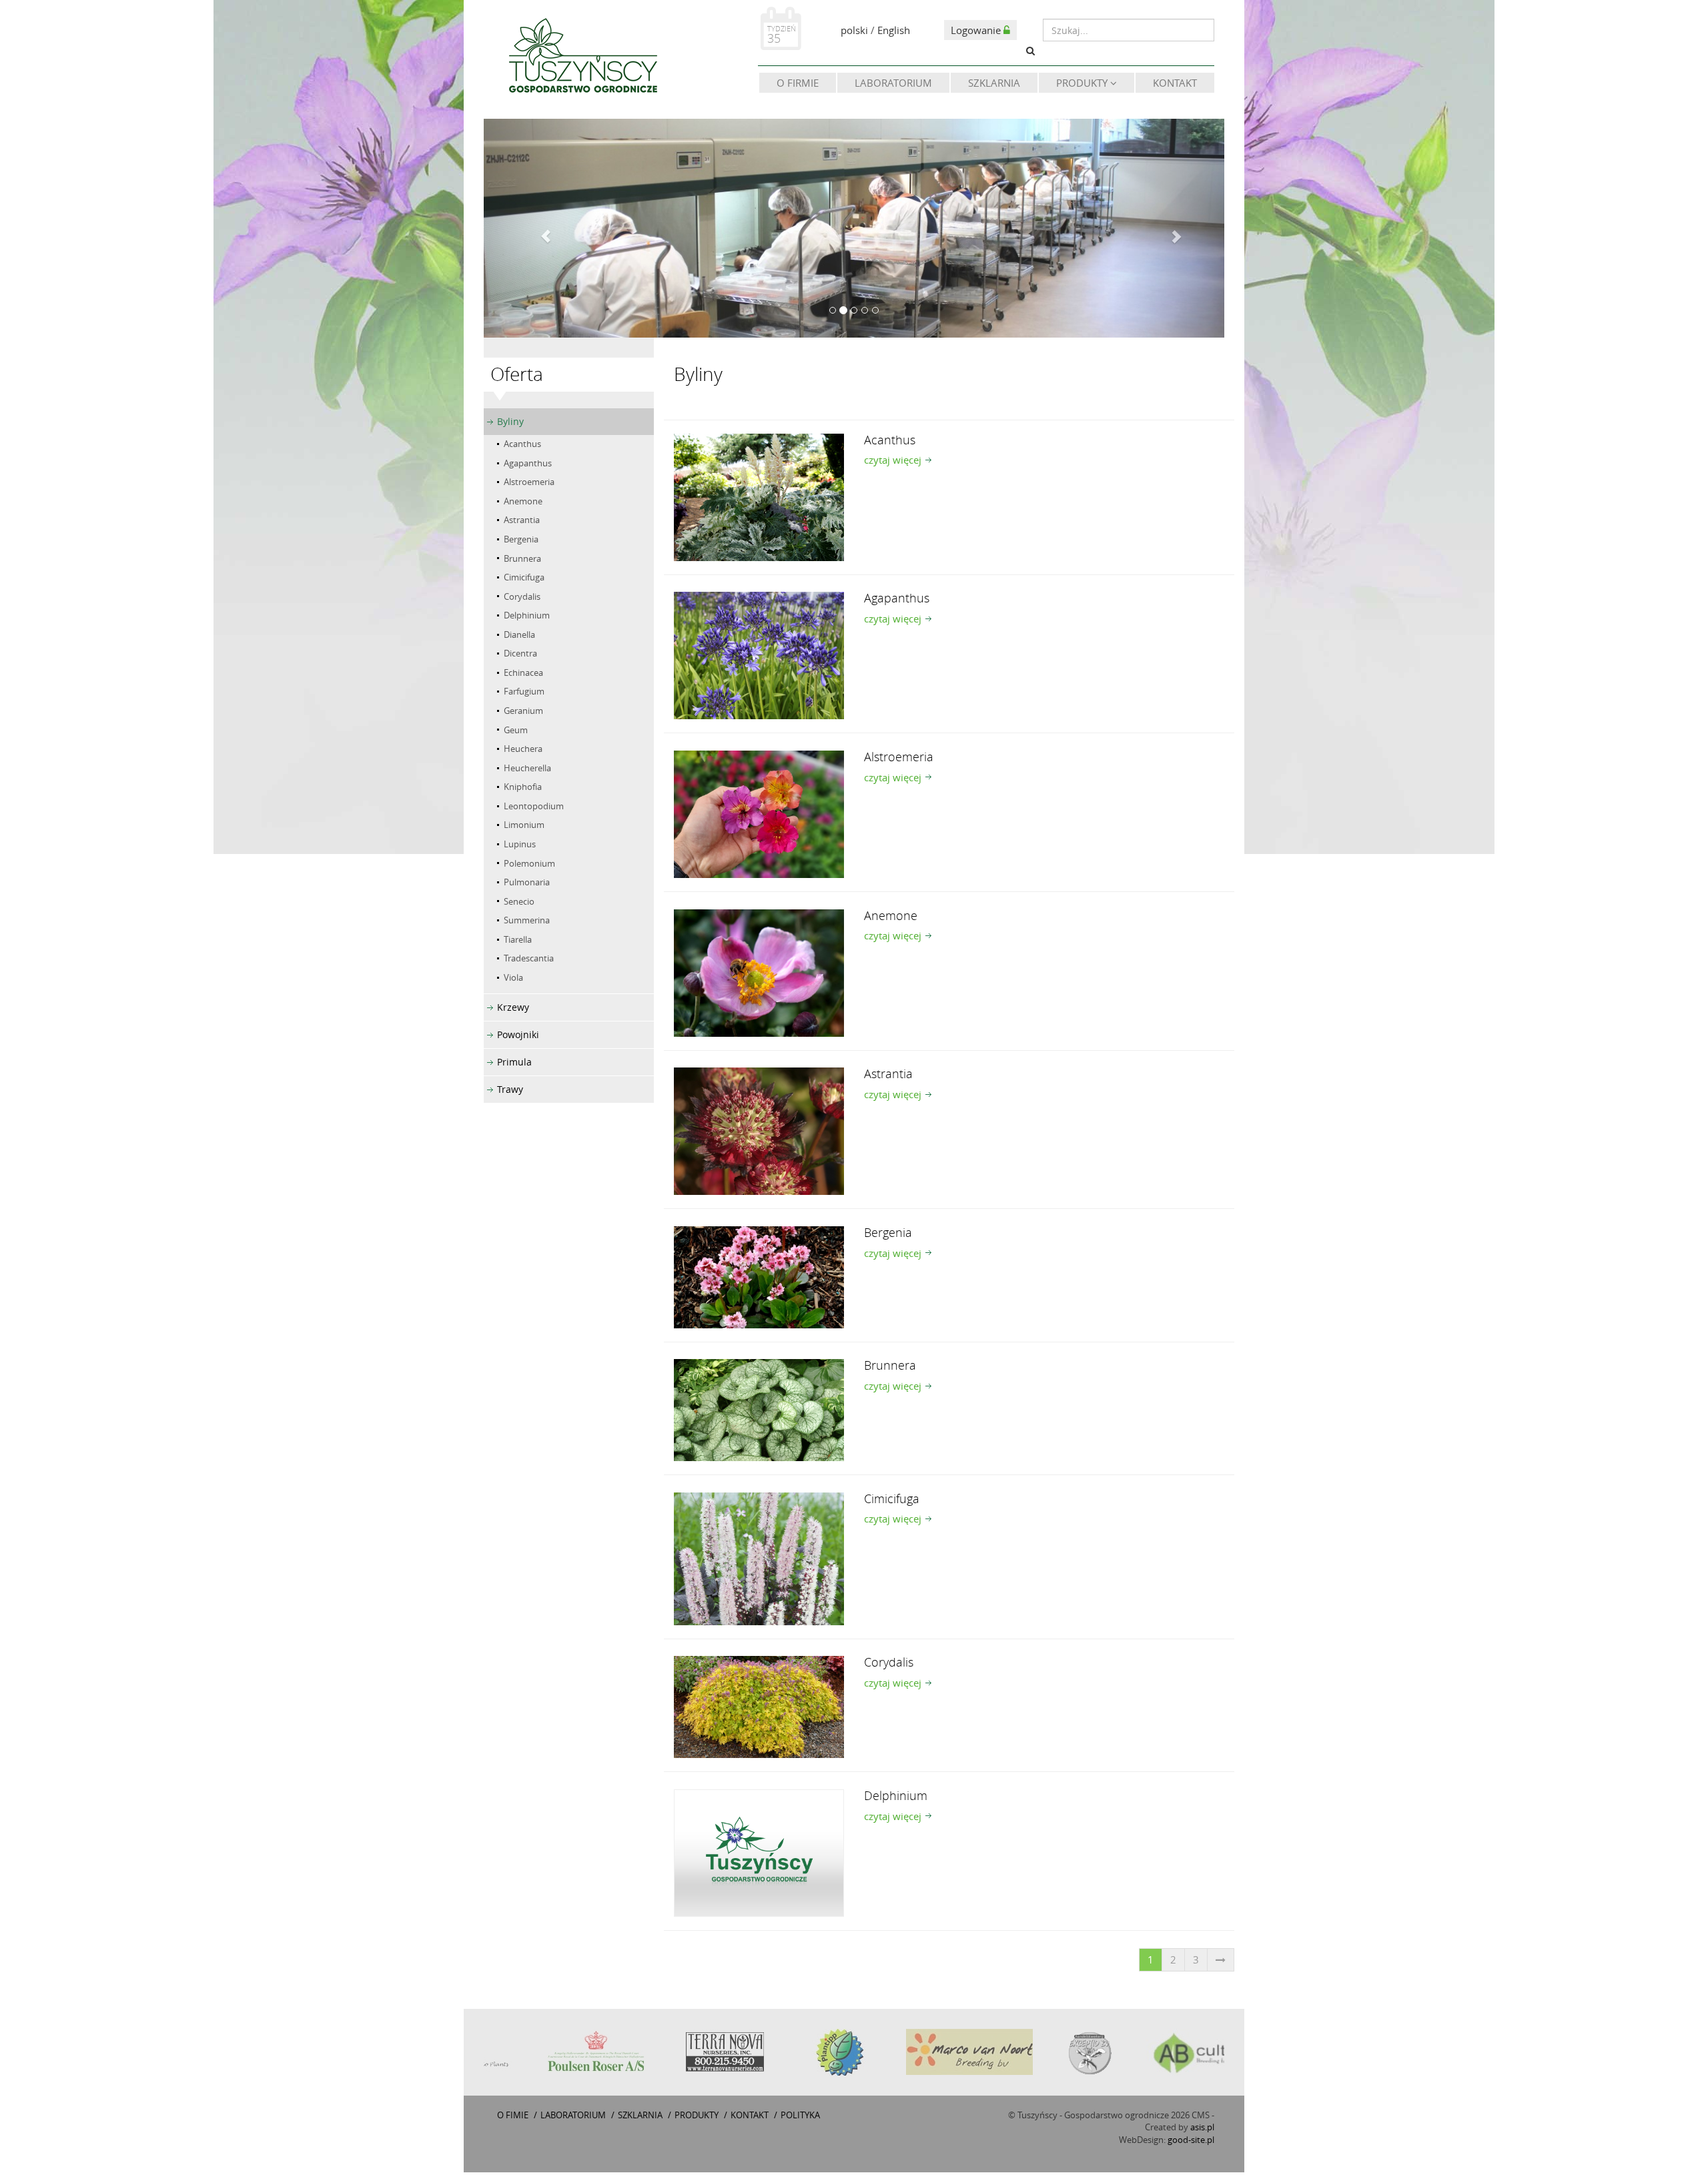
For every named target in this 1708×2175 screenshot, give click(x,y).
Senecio (519, 903)
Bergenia (521, 542)
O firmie (798, 83)
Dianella (519, 636)
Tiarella (518, 941)
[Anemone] (759, 974)
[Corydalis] (759, 1709)
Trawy (510, 1092)
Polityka (800, 2117)
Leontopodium (534, 809)
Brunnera (522, 560)
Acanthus (522, 446)
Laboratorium (893, 83)
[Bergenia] (759, 1278)
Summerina (527, 923)
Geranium (523, 713)
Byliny (510, 424)
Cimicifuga (524, 580)
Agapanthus (528, 465)
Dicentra (520, 656)
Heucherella (527, 770)
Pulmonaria (527, 885)
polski (854, 30)
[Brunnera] (759, 1411)
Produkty (1083, 83)
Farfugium (524, 694)
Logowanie (977, 30)
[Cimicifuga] (759, 1560)
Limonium (524, 827)
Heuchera (523, 751)
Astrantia (522, 522)
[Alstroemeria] (759, 815)
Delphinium (527, 618)
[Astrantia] (759, 1133)
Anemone (523, 504)
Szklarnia (994, 83)
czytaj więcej (893, 462)
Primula (514, 1064)
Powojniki (518, 1037)
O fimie (513, 2117)
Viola (513, 980)
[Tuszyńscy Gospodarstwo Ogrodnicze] (582, 58)
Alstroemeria (529, 484)
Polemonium (529, 865)
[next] (1221, 1963)
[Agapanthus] (759, 657)
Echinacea (523, 675)
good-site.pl (1191, 2142)
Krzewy (513, 1010)
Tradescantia (529, 961)
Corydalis (522, 598)
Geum (516, 732)
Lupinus (520, 847)
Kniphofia (523, 789)
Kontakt (1175, 83)
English (894, 30)
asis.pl (1202, 2130)
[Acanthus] (759, 498)
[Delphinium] (759, 1854)
